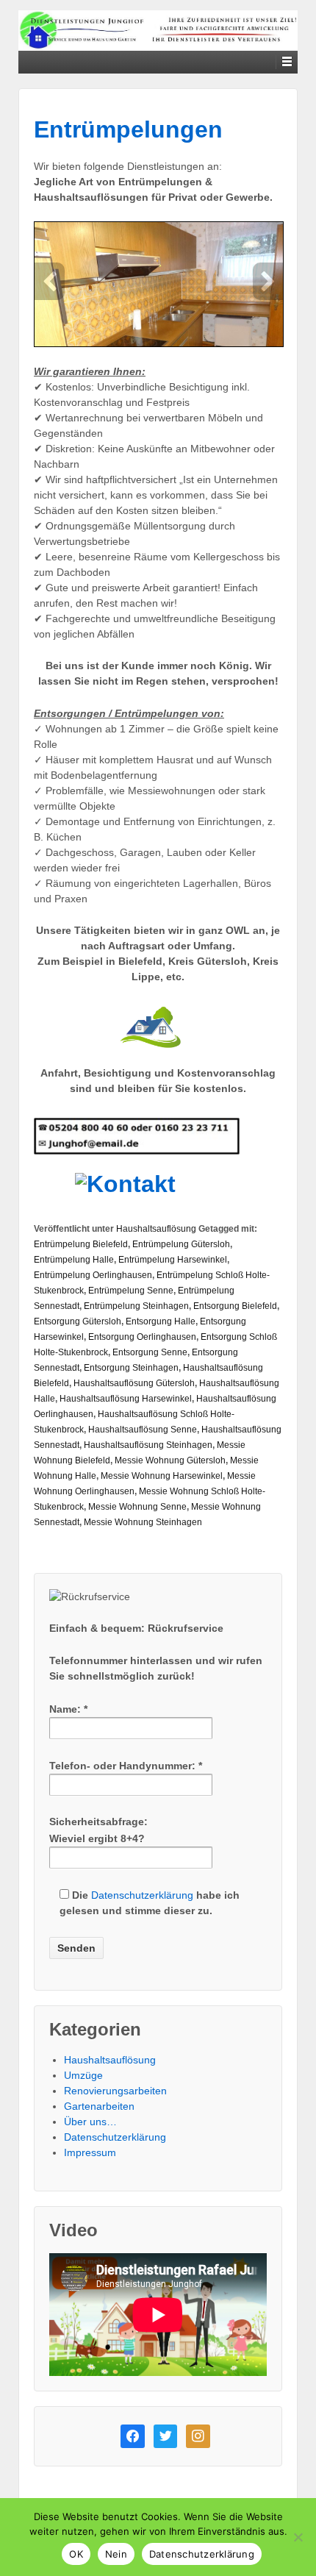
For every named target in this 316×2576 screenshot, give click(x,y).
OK (76, 2554)
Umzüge (83, 2075)
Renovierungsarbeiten (115, 2091)
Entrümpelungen (128, 129)
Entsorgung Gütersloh (78, 1321)
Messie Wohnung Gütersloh (170, 1460)
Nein (116, 2554)
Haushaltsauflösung (156, 1229)
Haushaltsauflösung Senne (143, 1430)
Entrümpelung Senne (131, 1291)
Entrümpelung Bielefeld (81, 1244)
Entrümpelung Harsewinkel (173, 1260)
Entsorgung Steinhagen (131, 1368)
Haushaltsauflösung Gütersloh (134, 1383)
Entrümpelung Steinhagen (136, 1306)
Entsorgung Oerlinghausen (142, 1337)
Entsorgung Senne (150, 1352)
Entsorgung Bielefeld (235, 1306)
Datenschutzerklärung (142, 1895)
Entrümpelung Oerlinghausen (93, 1275)
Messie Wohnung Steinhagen (143, 1522)
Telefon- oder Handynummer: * (126, 1766)
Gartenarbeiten (99, 2106)
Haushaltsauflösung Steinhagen (148, 1445)
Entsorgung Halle (161, 1321)
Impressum (90, 2152)
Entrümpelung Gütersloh (181, 1244)
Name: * (68, 1709)
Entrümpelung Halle (74, 1260)
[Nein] (298, 2537)
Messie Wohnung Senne (137, 1507)
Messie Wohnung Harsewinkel (162, 1476)
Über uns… (90, 2122)
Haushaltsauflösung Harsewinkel (126, 1399)
